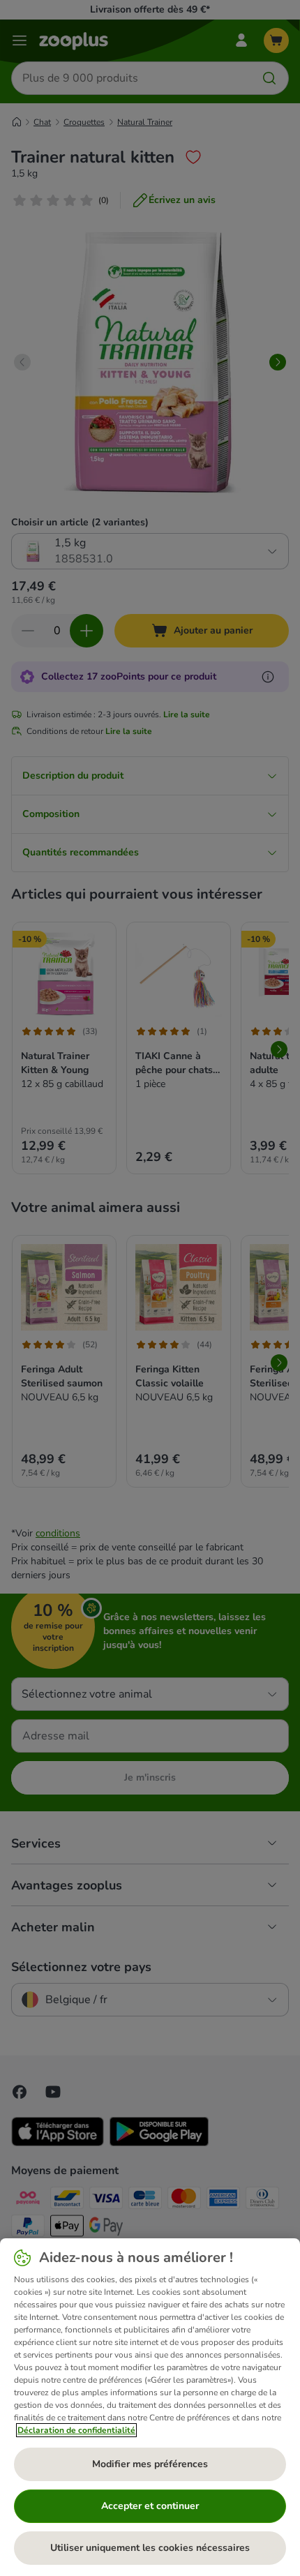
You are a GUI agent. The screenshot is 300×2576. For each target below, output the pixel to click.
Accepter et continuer (150, 2506)
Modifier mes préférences (150, 2464)
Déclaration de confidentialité (76, 2430)
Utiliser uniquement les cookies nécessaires (150, 2548)
